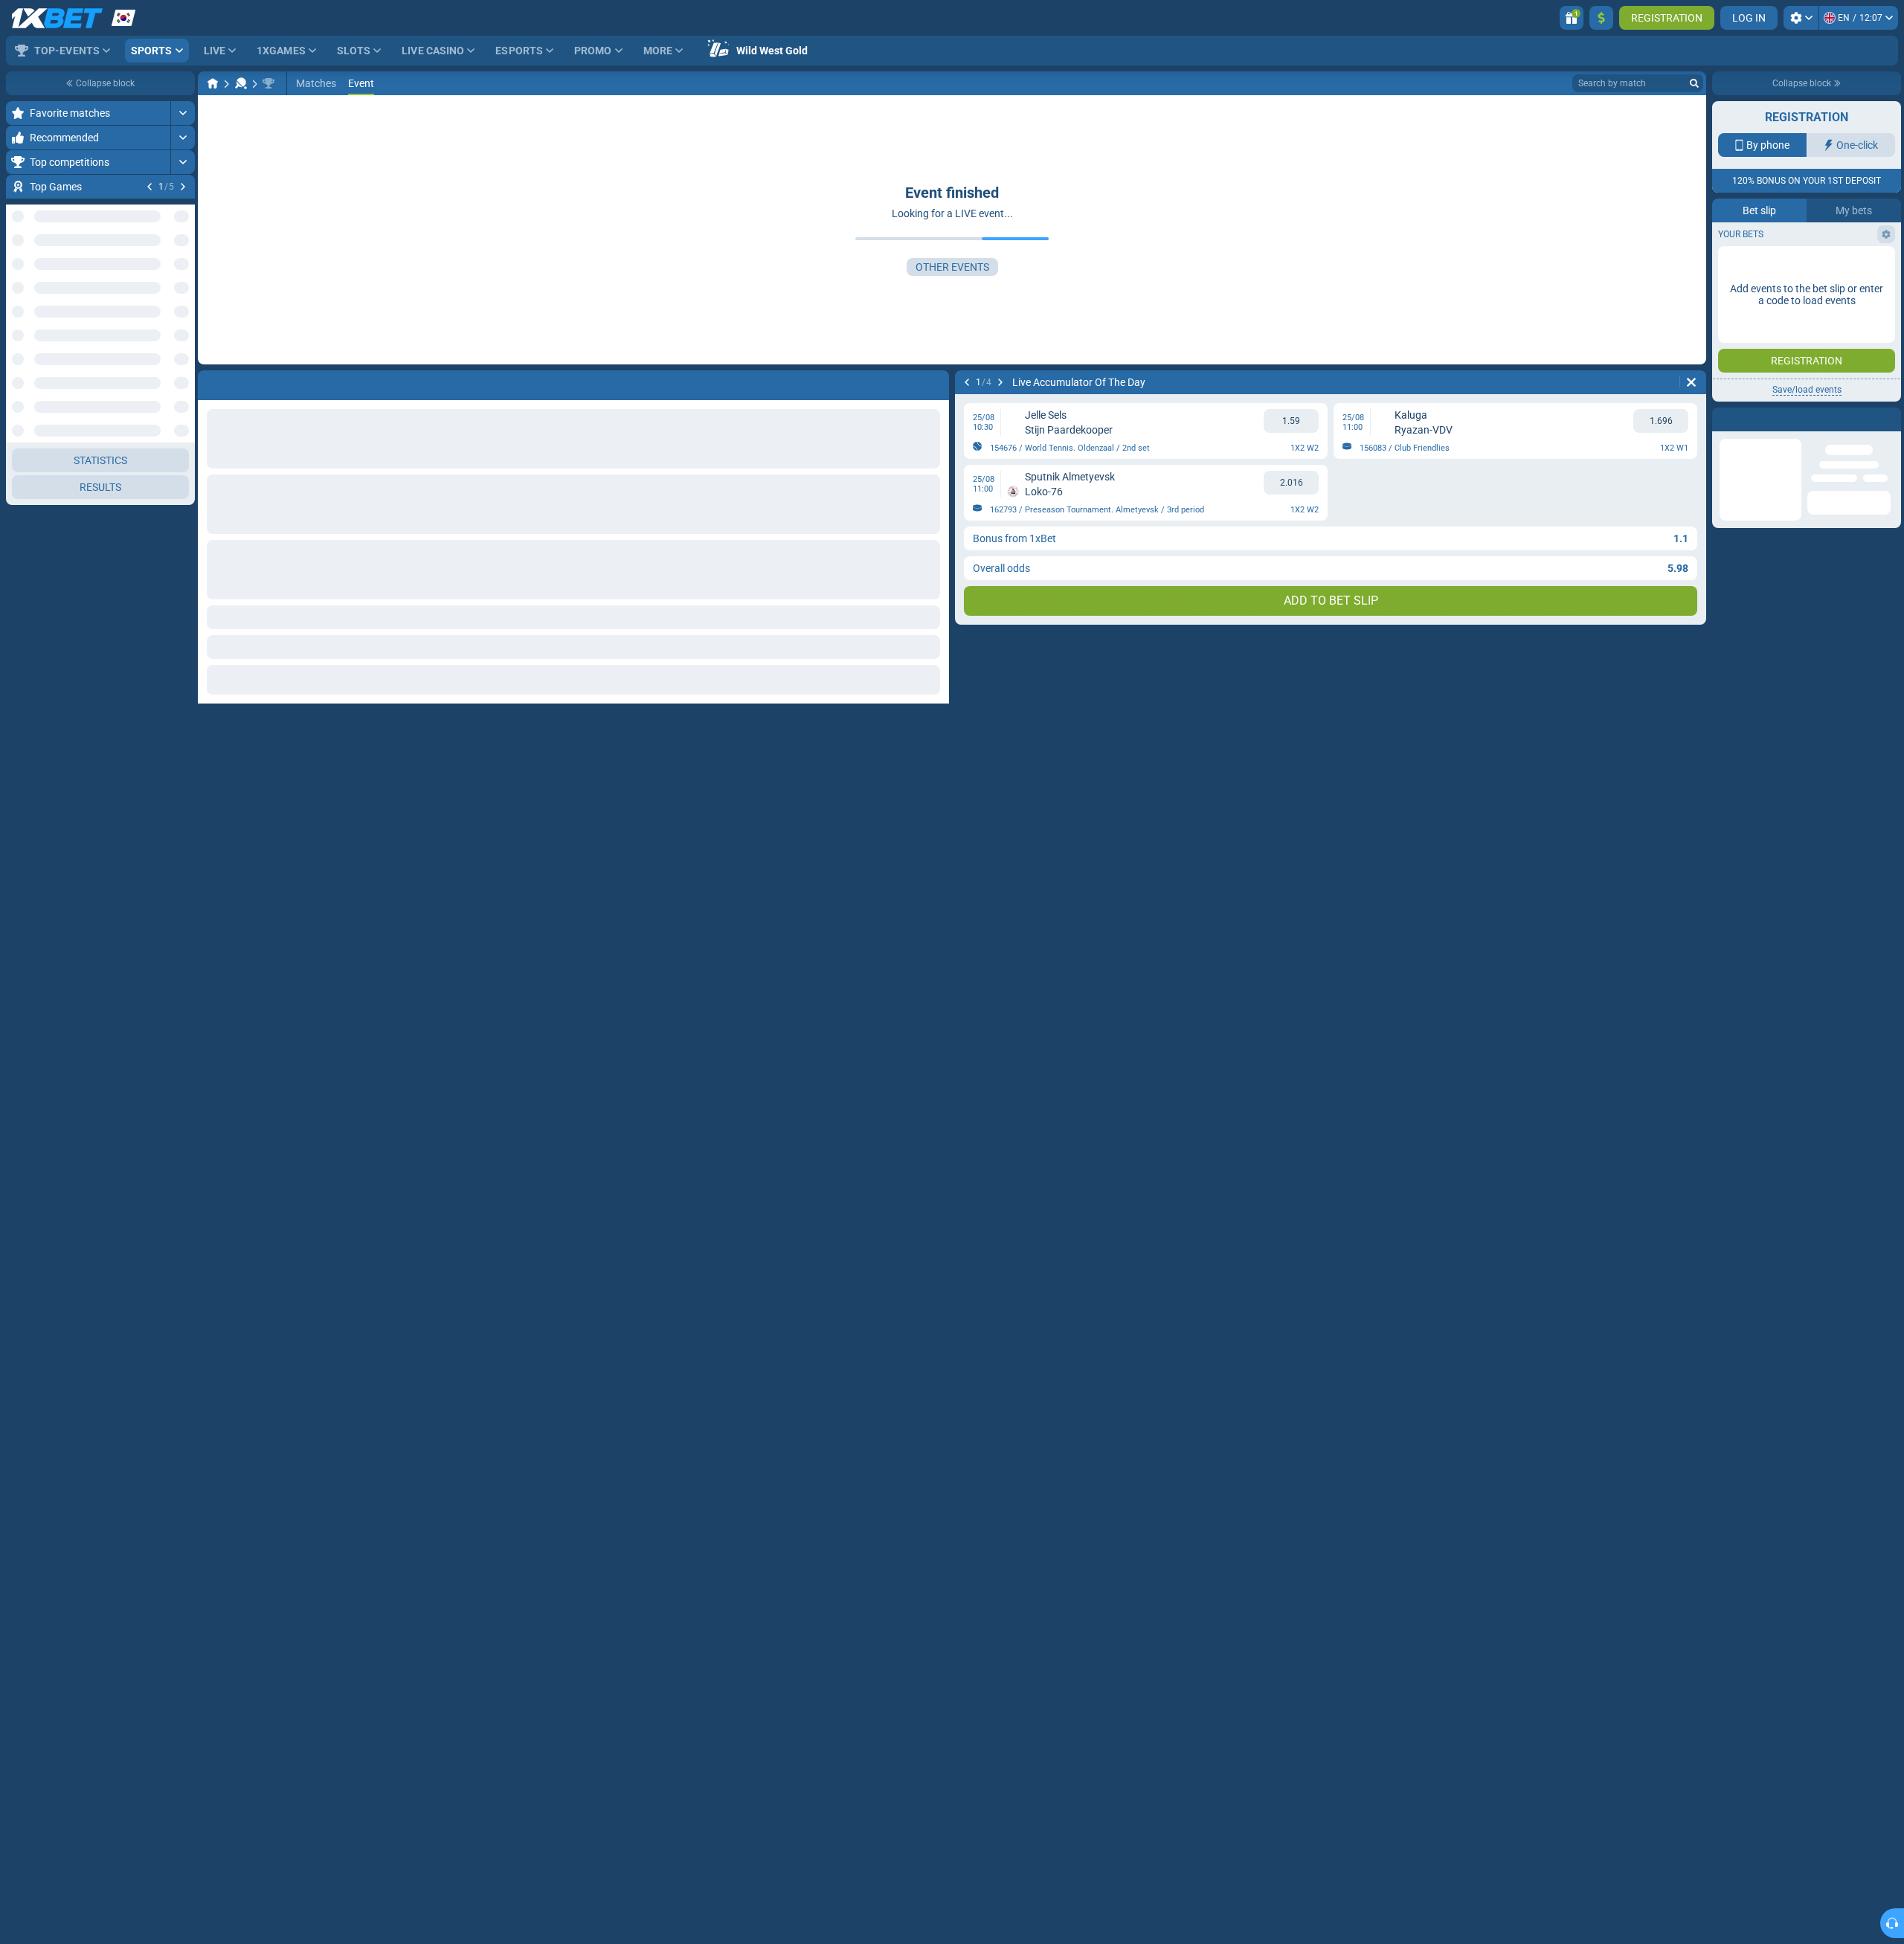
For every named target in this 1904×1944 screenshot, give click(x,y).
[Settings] (1801, 18)
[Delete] (1691, 382)
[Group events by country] (183, 362)
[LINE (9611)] (213, 83)
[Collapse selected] (165, 362)
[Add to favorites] (181, 210)
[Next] (183, 187)
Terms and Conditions (1814, 265)
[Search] (1694, 83)
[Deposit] (1601, 18)
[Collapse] (183, 1366)
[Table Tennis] (241, 83)
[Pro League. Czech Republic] (268, 83)
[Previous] (149, 187)
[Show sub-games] (183, 1653)
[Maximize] (183, 113)
